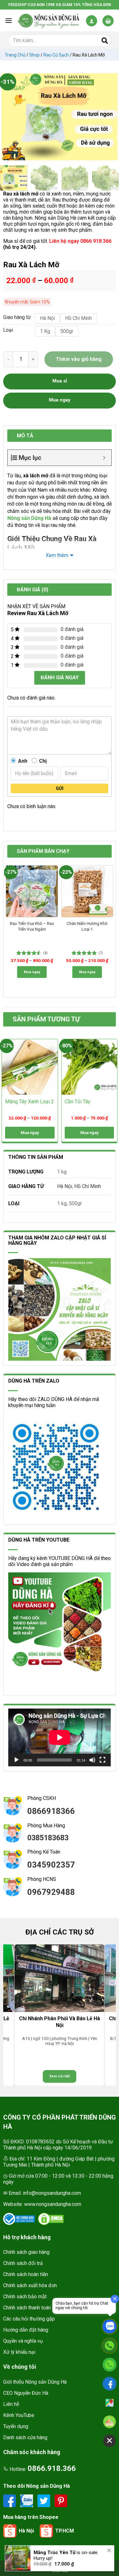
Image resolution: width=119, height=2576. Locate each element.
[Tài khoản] (92, 21)
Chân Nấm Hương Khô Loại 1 (87, 926)
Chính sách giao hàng (26, 2252)
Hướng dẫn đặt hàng (26, 2330)
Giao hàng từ (16, 318)
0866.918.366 (52, 2468)
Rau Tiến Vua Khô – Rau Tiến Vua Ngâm (32, 926)
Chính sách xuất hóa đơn (30, 2285)
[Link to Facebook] (10, 2500)
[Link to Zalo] (27, 2500)
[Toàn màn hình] (102, 1760)
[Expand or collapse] (104, 458)
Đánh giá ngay (60, 677)
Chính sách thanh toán (27, 2308)
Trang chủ (15, 55)
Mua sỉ (60, 381)
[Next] (109, 117)
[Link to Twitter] (44, 2500)
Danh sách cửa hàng (25, 2437)
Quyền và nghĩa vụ (23, 2341)
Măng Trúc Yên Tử (55, 2546)
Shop (34, 55)
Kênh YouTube (19, 2415)
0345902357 (51, 1865)
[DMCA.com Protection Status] (51, 2219)
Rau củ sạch (56, 55)
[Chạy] (17, 1760)
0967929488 (51, 1892)
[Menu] (9, 20)
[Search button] (105, 41)
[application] (60, 1737)
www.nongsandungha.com (53, 2204)
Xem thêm (57, 555)
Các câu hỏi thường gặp (29, 2319)
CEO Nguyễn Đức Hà (26, 2393)
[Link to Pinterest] (61, 2500)
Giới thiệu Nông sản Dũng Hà (35, 2382)
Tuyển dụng (16, 2426)
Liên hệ (11, 2404)
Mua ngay (32, 972)
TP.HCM (65, 2531)
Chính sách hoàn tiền (26, 2274)
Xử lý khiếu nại (19, 2352)
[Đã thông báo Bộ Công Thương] (19, 2219)
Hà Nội (65, 1186)
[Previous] (10, 117)
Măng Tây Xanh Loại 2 (30, 1102)
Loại (8, 330)
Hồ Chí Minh (88, 1186)
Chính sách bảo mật (25, 2297)
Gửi (60, 788)
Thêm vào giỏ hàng (79, 359)
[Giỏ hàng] (108, 21)
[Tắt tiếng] (92, 1760)
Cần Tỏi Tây (78, 1102)
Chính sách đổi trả (23, 2263)
